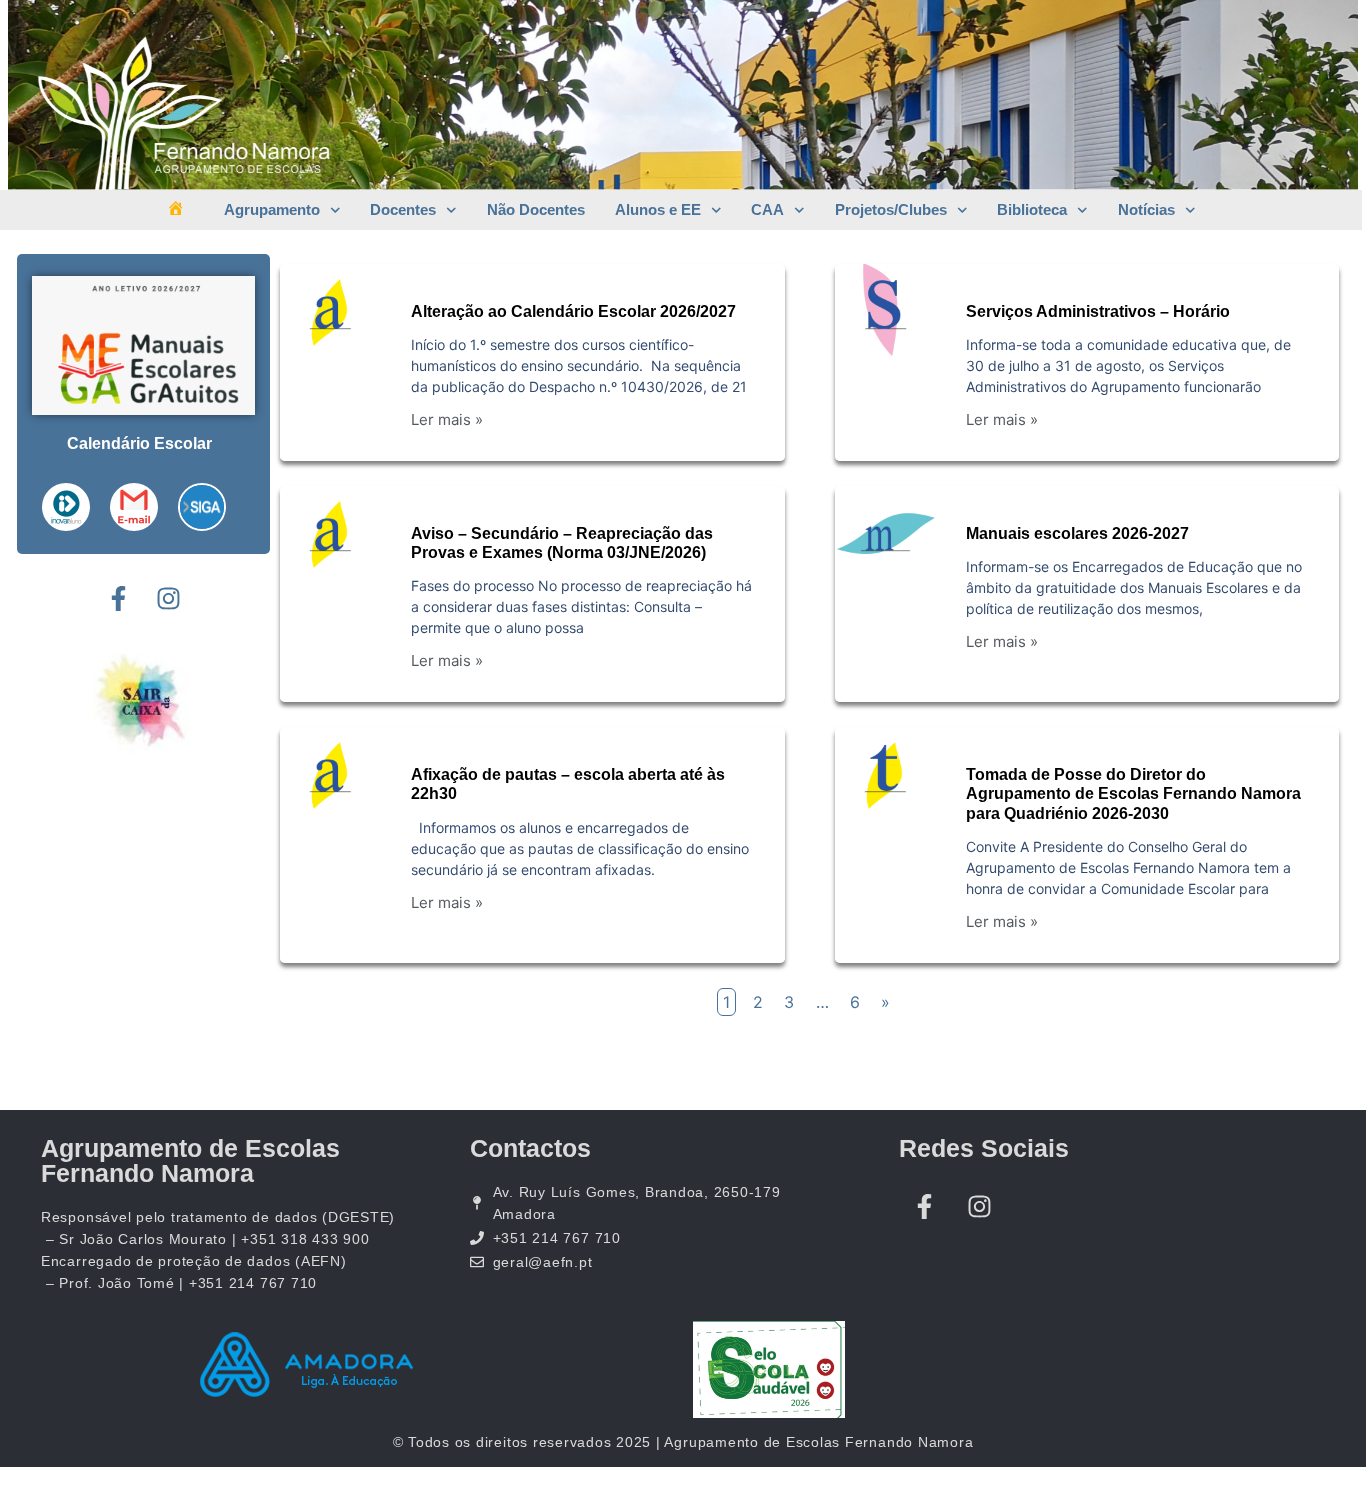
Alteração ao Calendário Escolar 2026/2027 (573, 311)
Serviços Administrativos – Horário (1098, 311)
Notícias (1146, 209)
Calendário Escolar (139, 443)
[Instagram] (168, 599)
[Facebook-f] (118, 599)
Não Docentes (536, 209)
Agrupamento (272, 209)
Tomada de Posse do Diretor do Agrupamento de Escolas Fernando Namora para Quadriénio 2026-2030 (1133, 793)
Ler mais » (447, 419)
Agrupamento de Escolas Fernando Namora (190, 1160)
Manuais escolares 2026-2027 (1077, 533)
